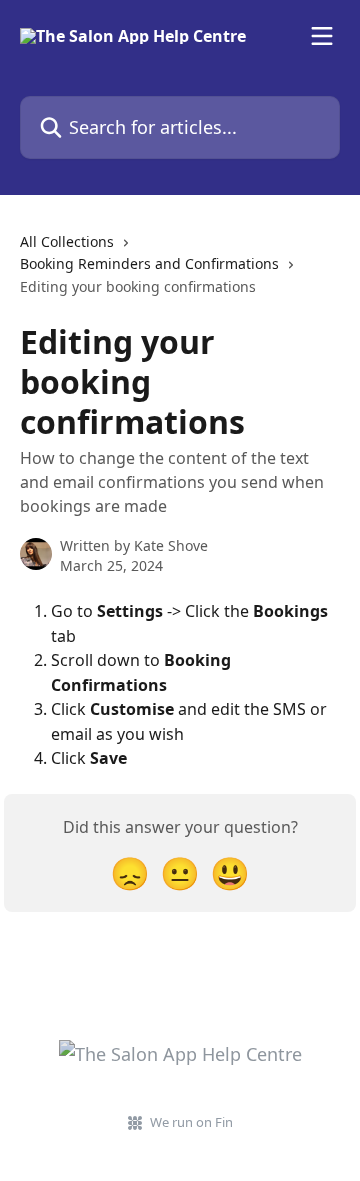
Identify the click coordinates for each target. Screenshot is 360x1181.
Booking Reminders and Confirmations (149, 263)
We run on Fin (191, 1122)
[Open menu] (322, 36)
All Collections (67, 241)
